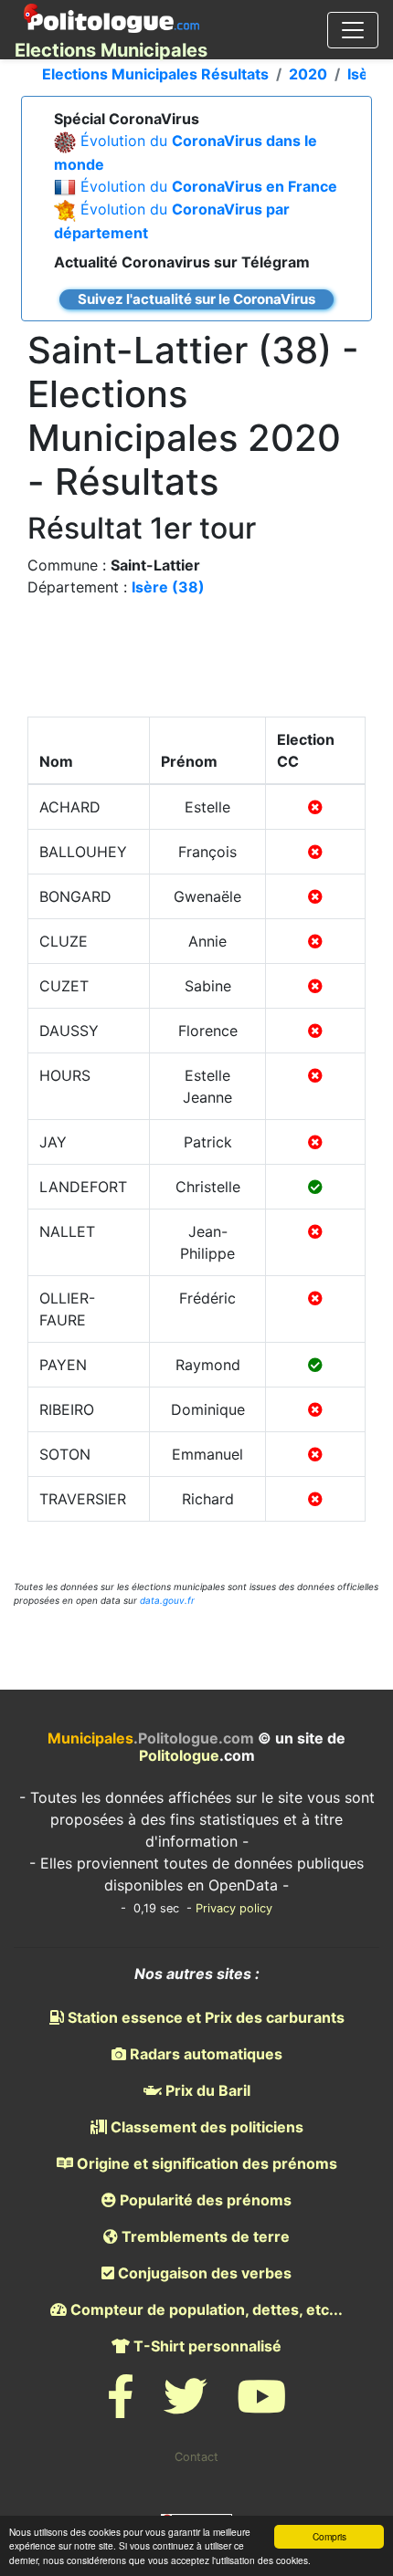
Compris (329, 2536)
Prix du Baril (206, 2090)
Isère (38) (168, 587)
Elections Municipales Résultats (155, 74)
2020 (308, 74)
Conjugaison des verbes (203, 2273)
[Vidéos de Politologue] (261, 2408)
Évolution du (209, 186)
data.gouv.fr (167, 1600)
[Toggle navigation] (353, 30)
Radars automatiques (204, 2054)
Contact (196, 2457)
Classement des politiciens (205, 2127)
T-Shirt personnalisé (206, 2346)
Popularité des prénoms (204, 2200)
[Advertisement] (196, 662)
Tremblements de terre (204, 2236)
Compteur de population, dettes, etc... (205, 2309)
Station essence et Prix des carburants (204, 2017)
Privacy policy (234, 1908)
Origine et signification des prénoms (205, 2163)
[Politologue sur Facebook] (121, 2408)
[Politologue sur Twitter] (186, 2408)
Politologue (179, 1755)
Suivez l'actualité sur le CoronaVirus (196, 299)
